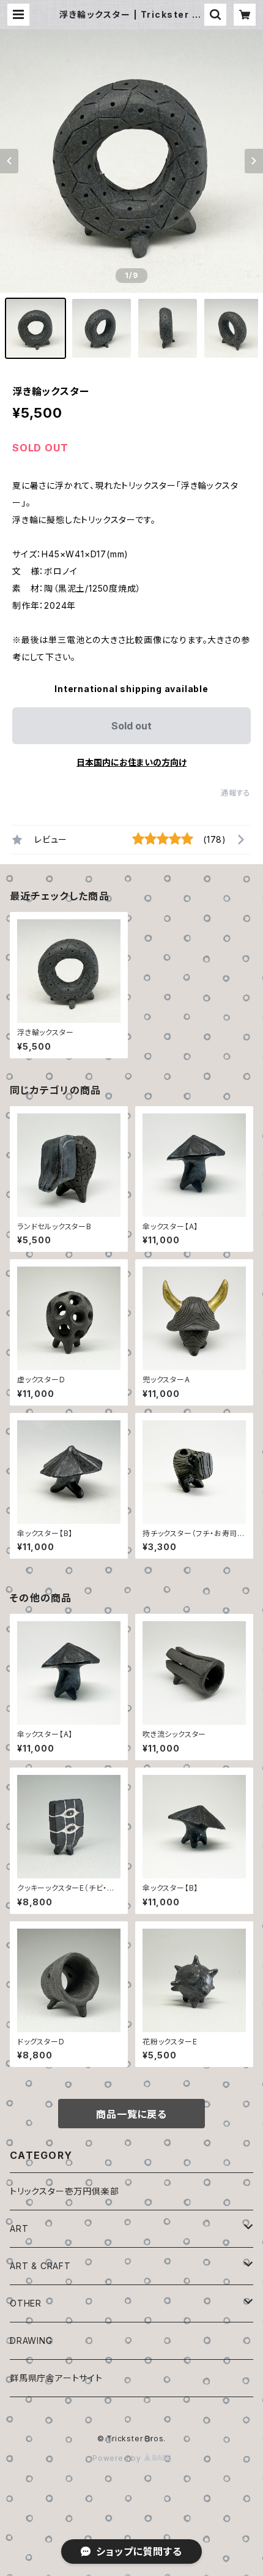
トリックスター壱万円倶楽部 (64, 2191)
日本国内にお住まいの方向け (131, 762)
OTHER (26, 2303)
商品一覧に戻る (131, 2114)
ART (19, 2228)
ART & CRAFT (40, 2266)
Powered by (118, 2458)
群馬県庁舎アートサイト (56, 2378)
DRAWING (31, 2341)
